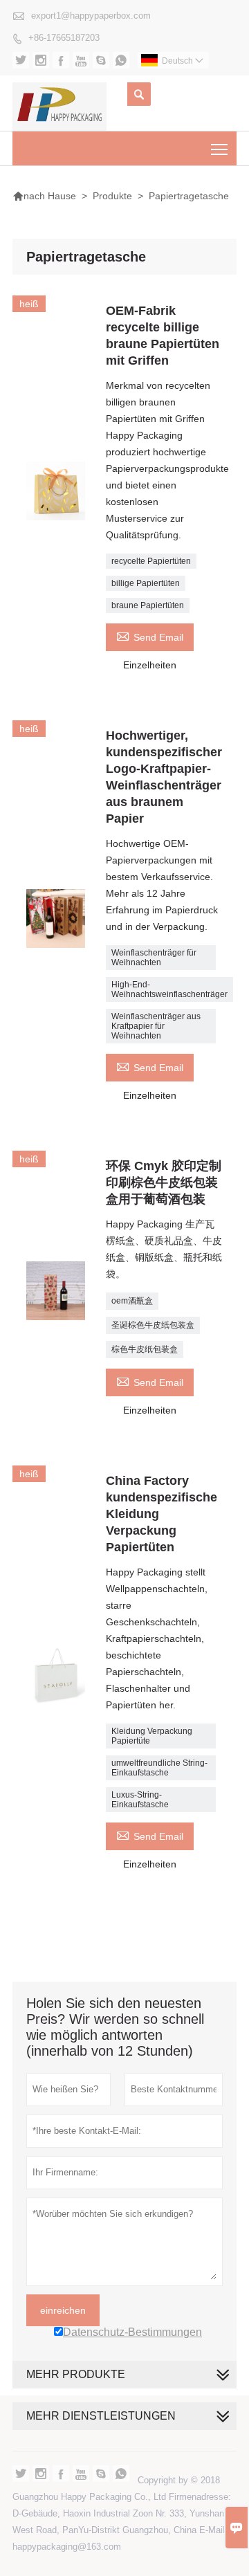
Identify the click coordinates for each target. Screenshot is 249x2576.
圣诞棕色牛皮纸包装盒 (153, 1325)
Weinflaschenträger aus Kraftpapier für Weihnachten (156, 1026)
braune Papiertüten (148, 605)
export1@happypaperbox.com (91, 16)
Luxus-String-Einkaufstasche (140, 1800)
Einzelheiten (150, 665)
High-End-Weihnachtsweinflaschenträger (169, 989)
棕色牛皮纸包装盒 (145, 1349)
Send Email (150, 636)
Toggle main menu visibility (220, 148)
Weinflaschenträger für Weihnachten (154, 958)
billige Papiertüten (146, 583)
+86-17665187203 (64, 38)
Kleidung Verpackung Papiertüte (152, 1736)
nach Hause (44, 196)
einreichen (63, 2310)
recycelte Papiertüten (151, 561)
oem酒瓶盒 (132, 1301)
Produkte (112, 196)
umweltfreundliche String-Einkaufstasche (159, 1768)
